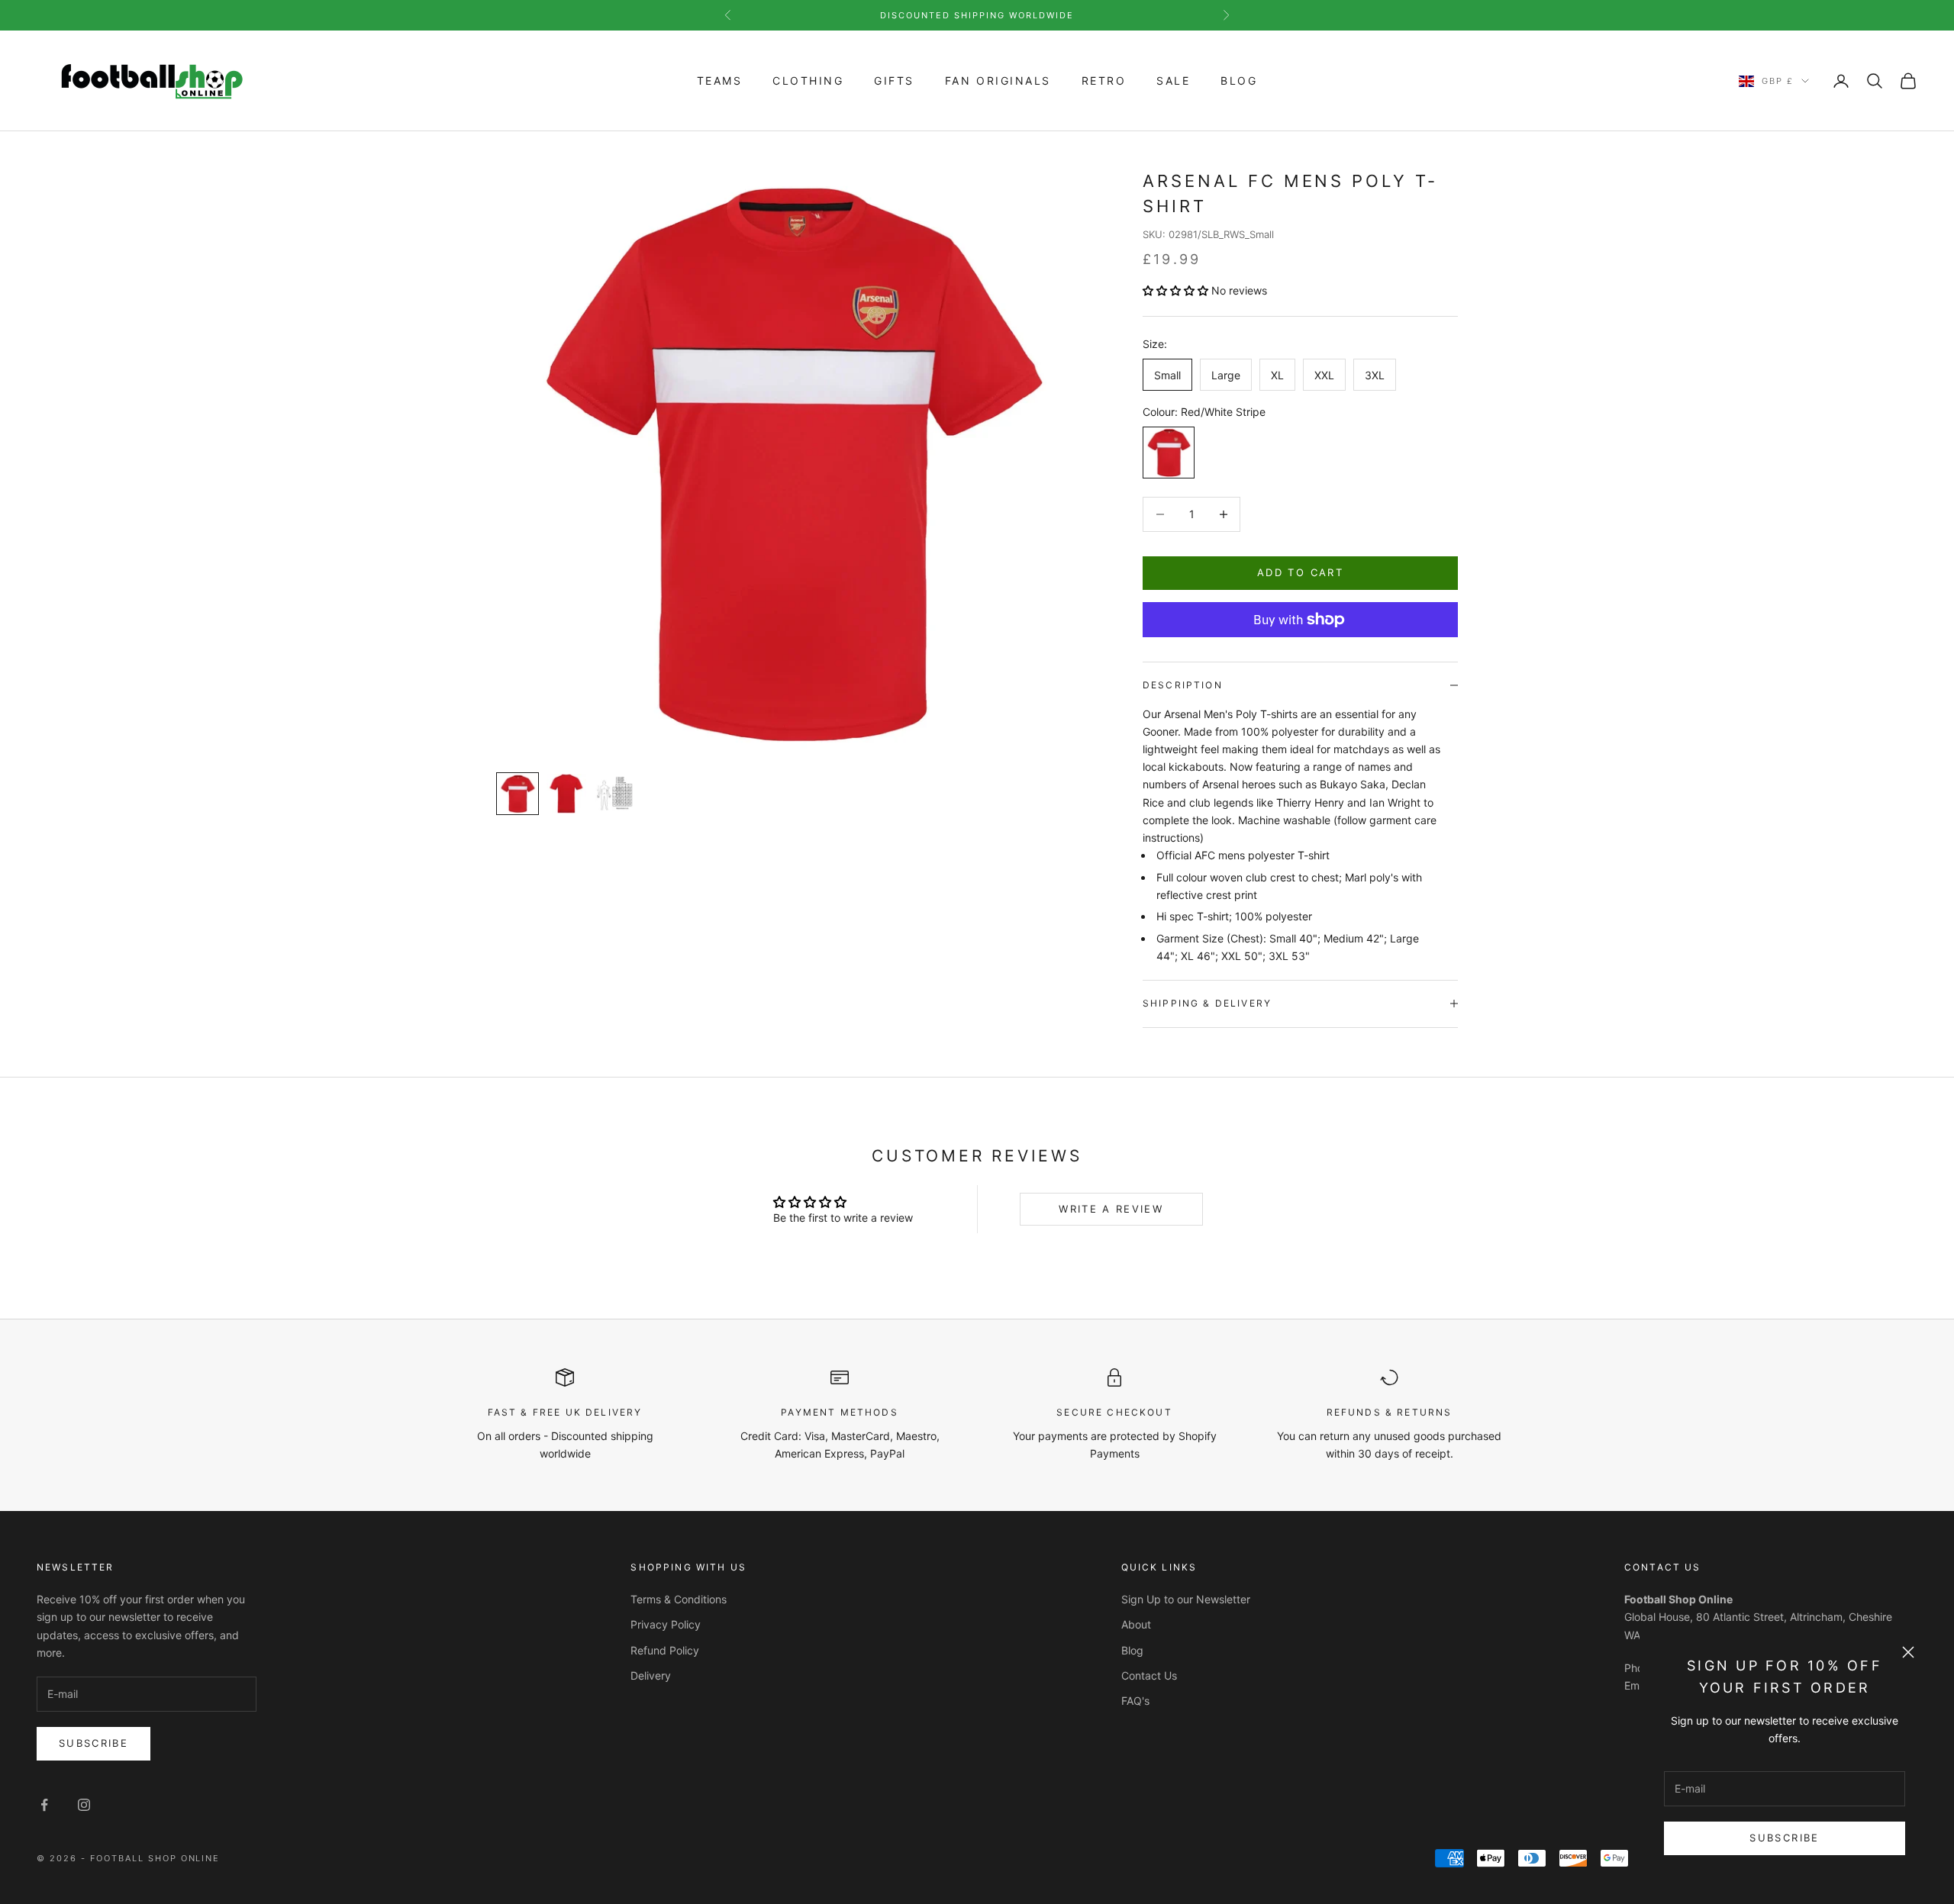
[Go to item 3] (615, 794)
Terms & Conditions (679, 1599)
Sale (1173, 81)
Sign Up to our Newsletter (1186, 1599)
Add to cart (1300, 572)
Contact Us (1149, 1675)
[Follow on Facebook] (44, 1805)
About (1136, 1624)
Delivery (651, 1675)
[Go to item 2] (566, 794)
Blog (1239, 81)
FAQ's (1135, 1701)
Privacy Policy (666, 1624)
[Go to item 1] (518, 794)
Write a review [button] (1111, 1209)
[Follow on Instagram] (84, 1805)
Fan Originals (998, 81)
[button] (1177, 290)
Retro (1104, 81)
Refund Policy (665, 1650)
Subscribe (1784, 1838)
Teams (720, 81)
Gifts (894, 81)
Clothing (808, 81)
